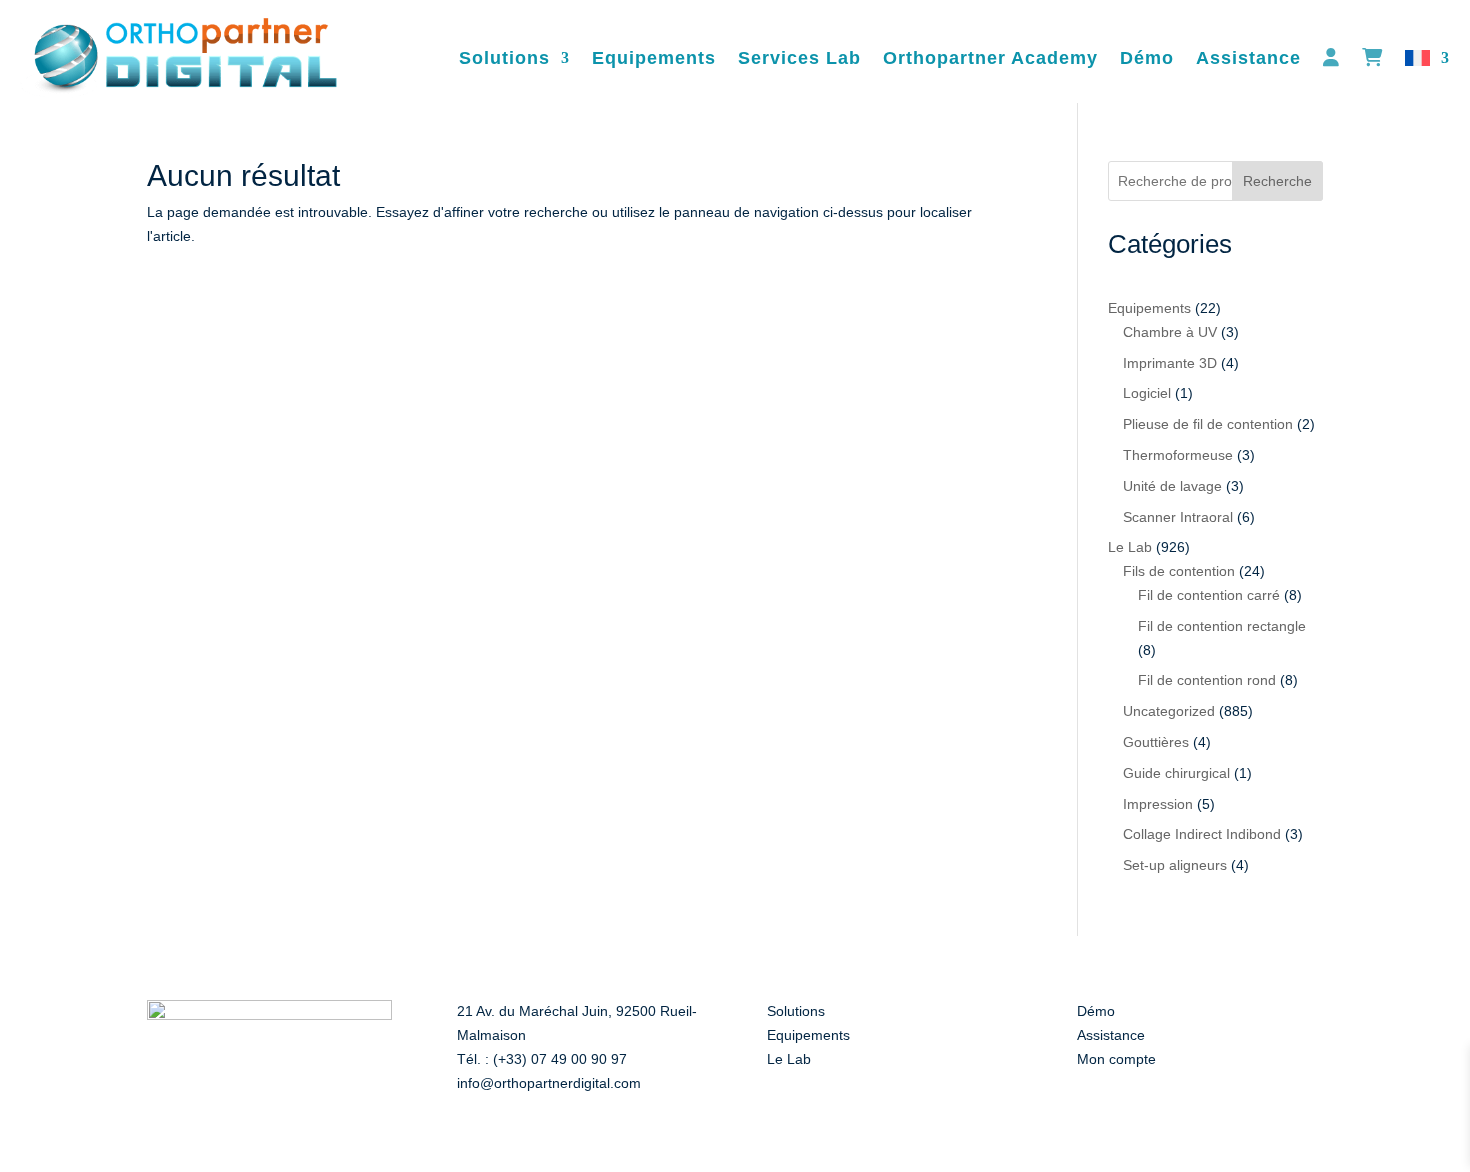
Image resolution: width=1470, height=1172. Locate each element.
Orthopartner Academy (990, 58)
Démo (1147, 58)
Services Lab (799, 58)
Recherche (1277, 181)
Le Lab (789, 1059)
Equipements (654, 58)
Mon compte (1116, 1059)
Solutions (504, 58)
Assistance (1248, 58)
